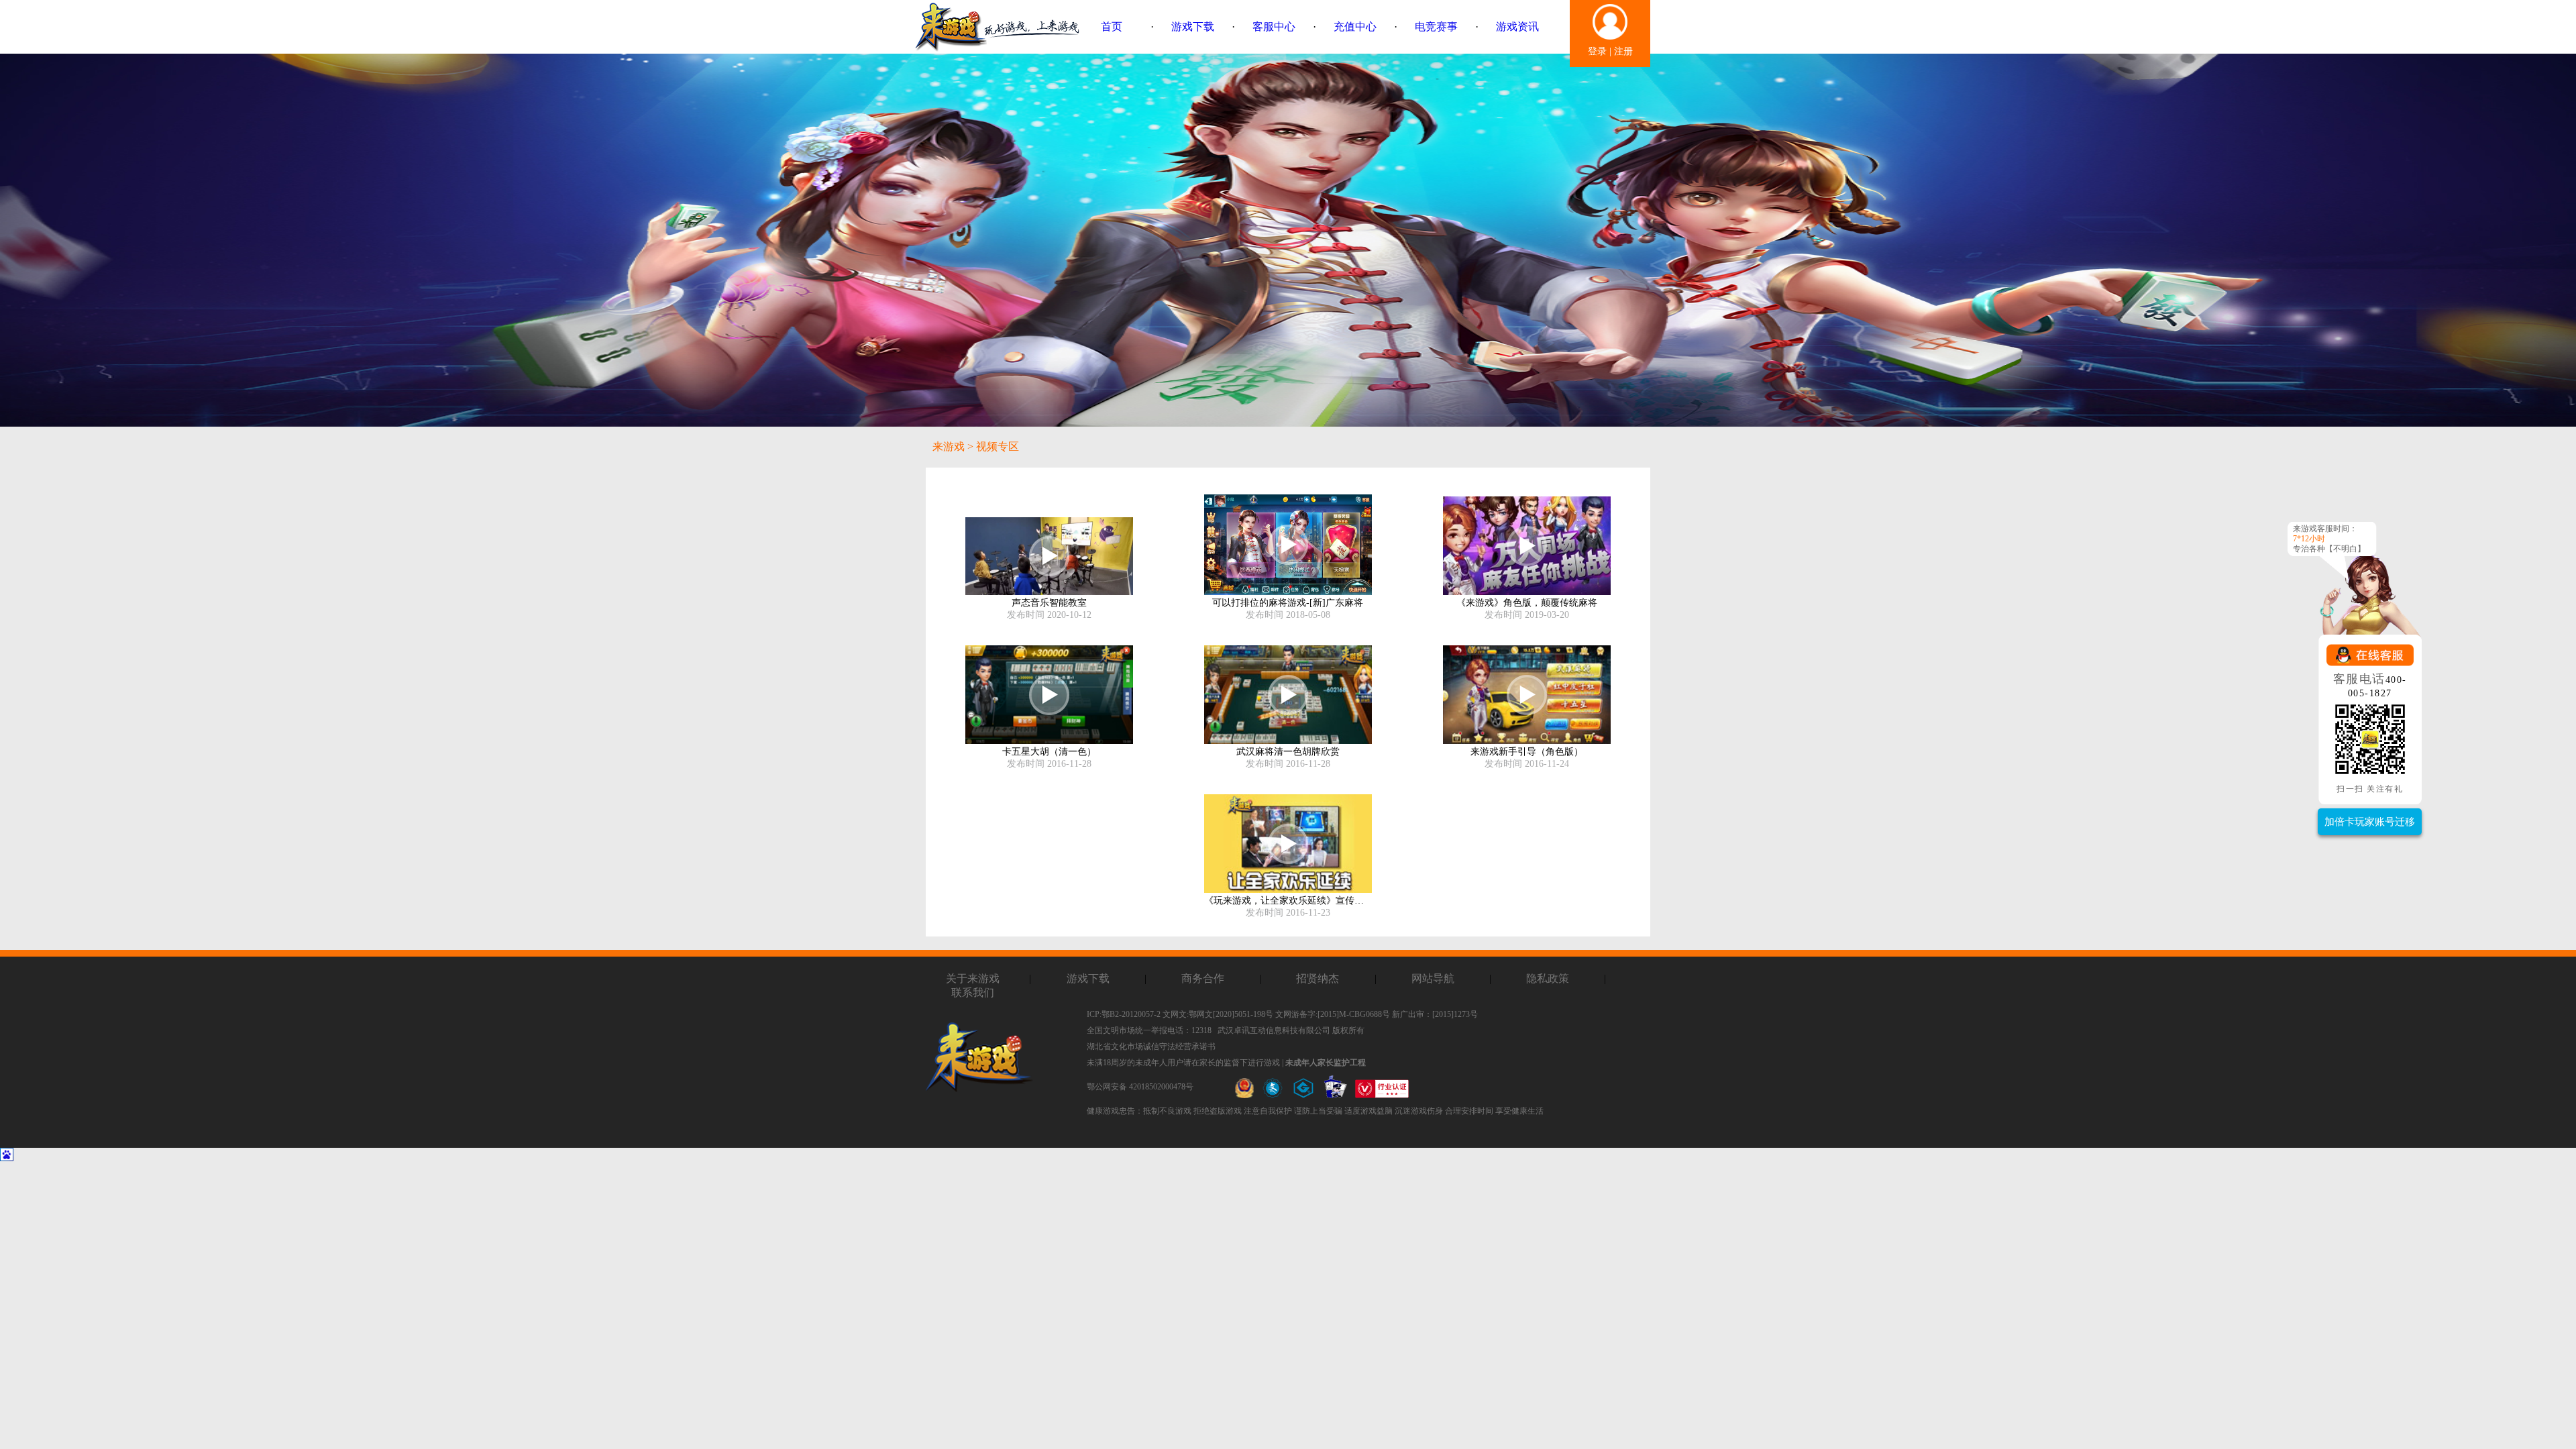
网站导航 (1433, 978)
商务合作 (1203, 978)
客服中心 (1274, 26)
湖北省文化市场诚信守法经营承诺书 (1151, 1046)
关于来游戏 (973, 978)
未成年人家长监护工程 (1326, 1063)
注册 (1623, 51)
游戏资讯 (1517, 26)
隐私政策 (1548, 978)
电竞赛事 (1436, 26)
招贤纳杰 (1318, 978)
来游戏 (949, 446)
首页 (1112, 26)
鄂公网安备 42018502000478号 (1140, 1087)
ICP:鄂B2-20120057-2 (1124, 1014)
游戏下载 (1193, 26)
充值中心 (1355, 26)
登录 (1597, 51)
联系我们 (973, 992)
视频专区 (998, 446)
